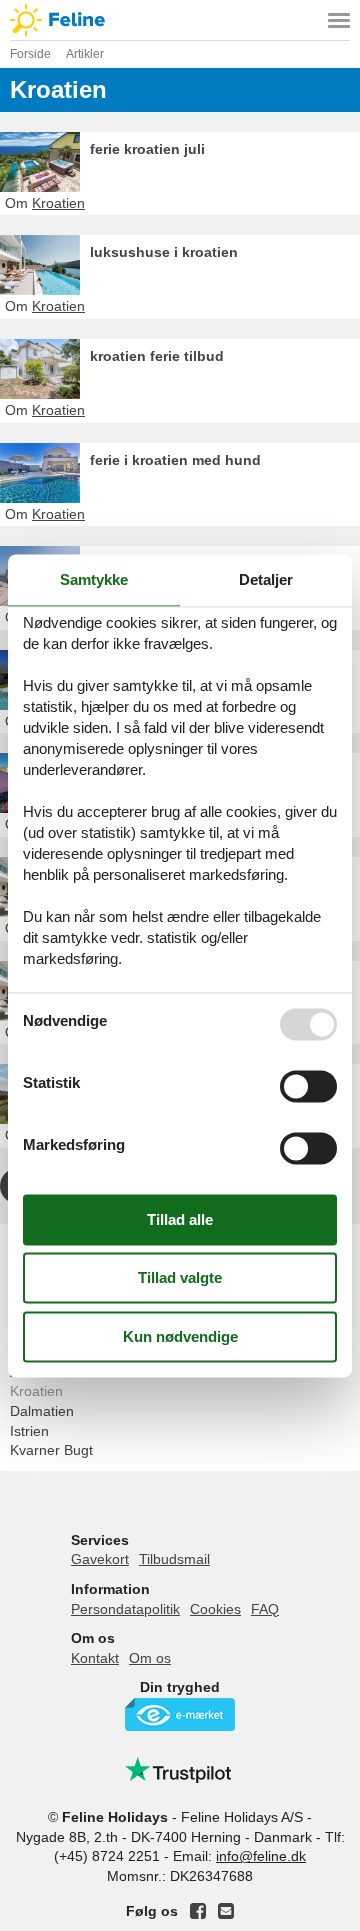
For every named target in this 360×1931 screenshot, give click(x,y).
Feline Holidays (180, 20)
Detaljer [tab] (266, 579)
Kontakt (95, 1658)
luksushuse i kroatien (164, 252)
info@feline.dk (261, 1856)
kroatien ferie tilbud (157, 356)
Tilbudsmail (174, 1559)
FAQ (265, 1609)
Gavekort (100, 1559)
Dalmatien (42, 1411)
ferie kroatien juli (147, 149)
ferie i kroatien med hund (175, 460)
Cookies (215, 1609)
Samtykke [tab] (94, 579)
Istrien (29, 1431)
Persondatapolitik (125, 1609)
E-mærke (180, 1714)
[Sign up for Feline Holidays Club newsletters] (226, 1911)
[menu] (339, 20)
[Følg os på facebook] (198, 1911)
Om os (150, 1658)
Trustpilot (180, 1770)
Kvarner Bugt (51, 1450)
